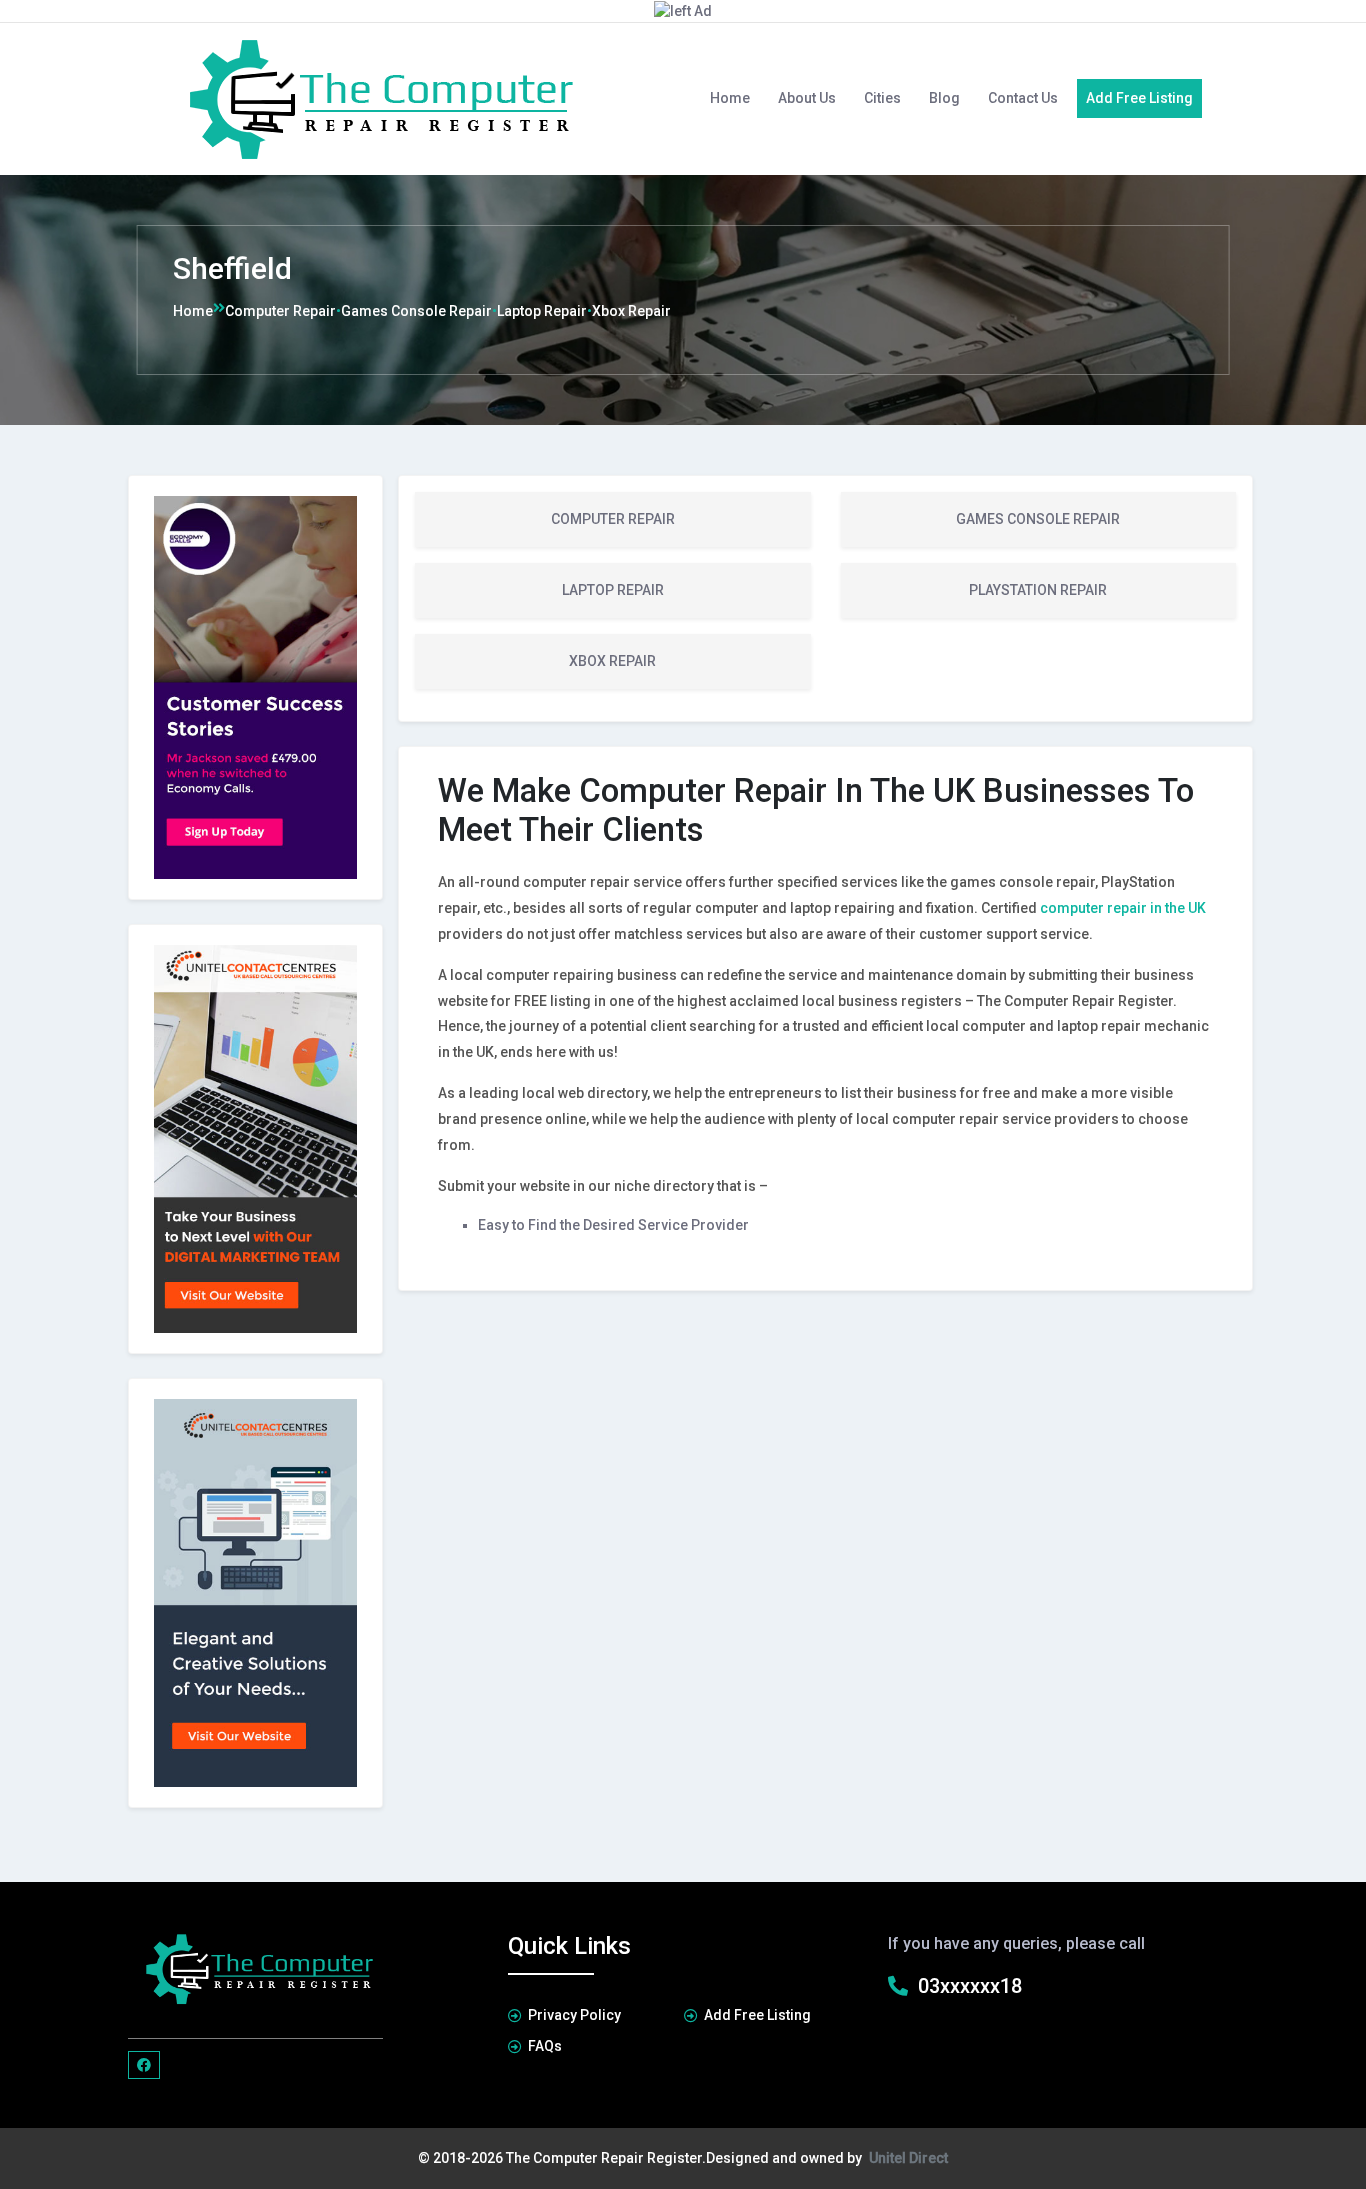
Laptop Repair (542, 311)
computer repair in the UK (1123, 908)
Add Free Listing (1139, 98)
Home (730, 98)
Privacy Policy (574, 2015)
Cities (882, 98)
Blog (944, 98)
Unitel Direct (908, 2158)
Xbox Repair (631, 311)
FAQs (545, 2046)
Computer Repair (280, 311)
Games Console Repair (416, 311)
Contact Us (1023, 98)
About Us (807, 98)
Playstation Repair (1038, 590)
